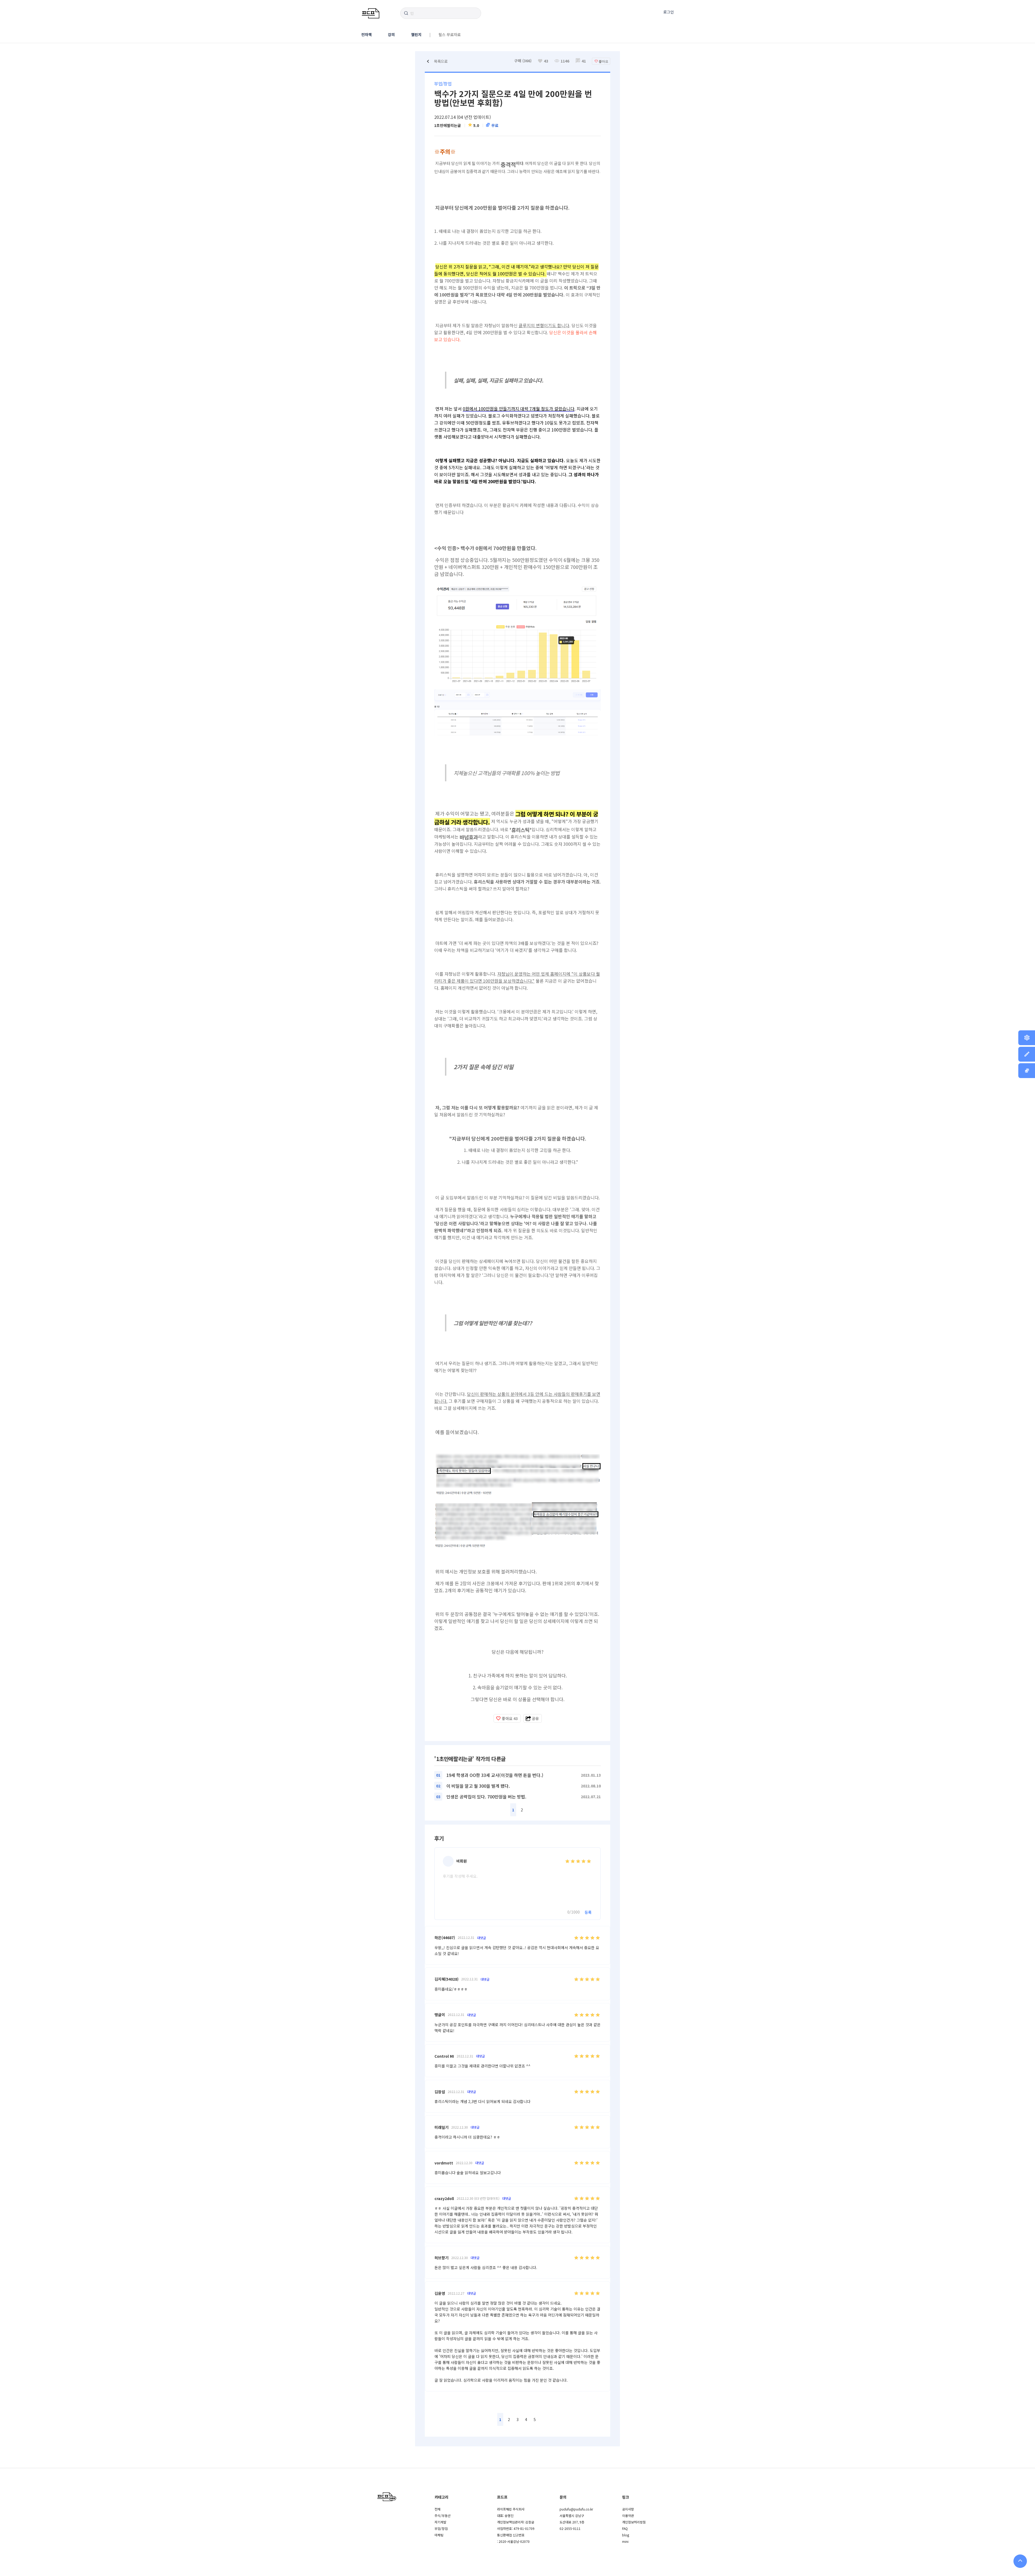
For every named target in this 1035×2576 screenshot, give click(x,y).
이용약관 (628, 2515)
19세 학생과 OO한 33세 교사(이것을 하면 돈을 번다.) (495, 1775)
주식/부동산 (443, 2515)
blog (626, 2535)
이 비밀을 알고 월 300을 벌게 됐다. (478, 1786)
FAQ (625, 2528)
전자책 (366, 34)
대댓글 (482, 1938)
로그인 (669, 12)
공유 (535, 1718)
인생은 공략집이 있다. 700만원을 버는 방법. (486, 1797)
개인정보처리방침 (634, 2522)
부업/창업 (441, 2528)
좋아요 (510, 1718)
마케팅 (439, 2535)
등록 (588, 1912)
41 (584, 61)
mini (625, 2541)
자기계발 (440, 2522)
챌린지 (416, 34)
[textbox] (517, 925)
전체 (437, 2509)
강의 (391, 34)
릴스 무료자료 (450, 34)
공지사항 (628, 2509)
